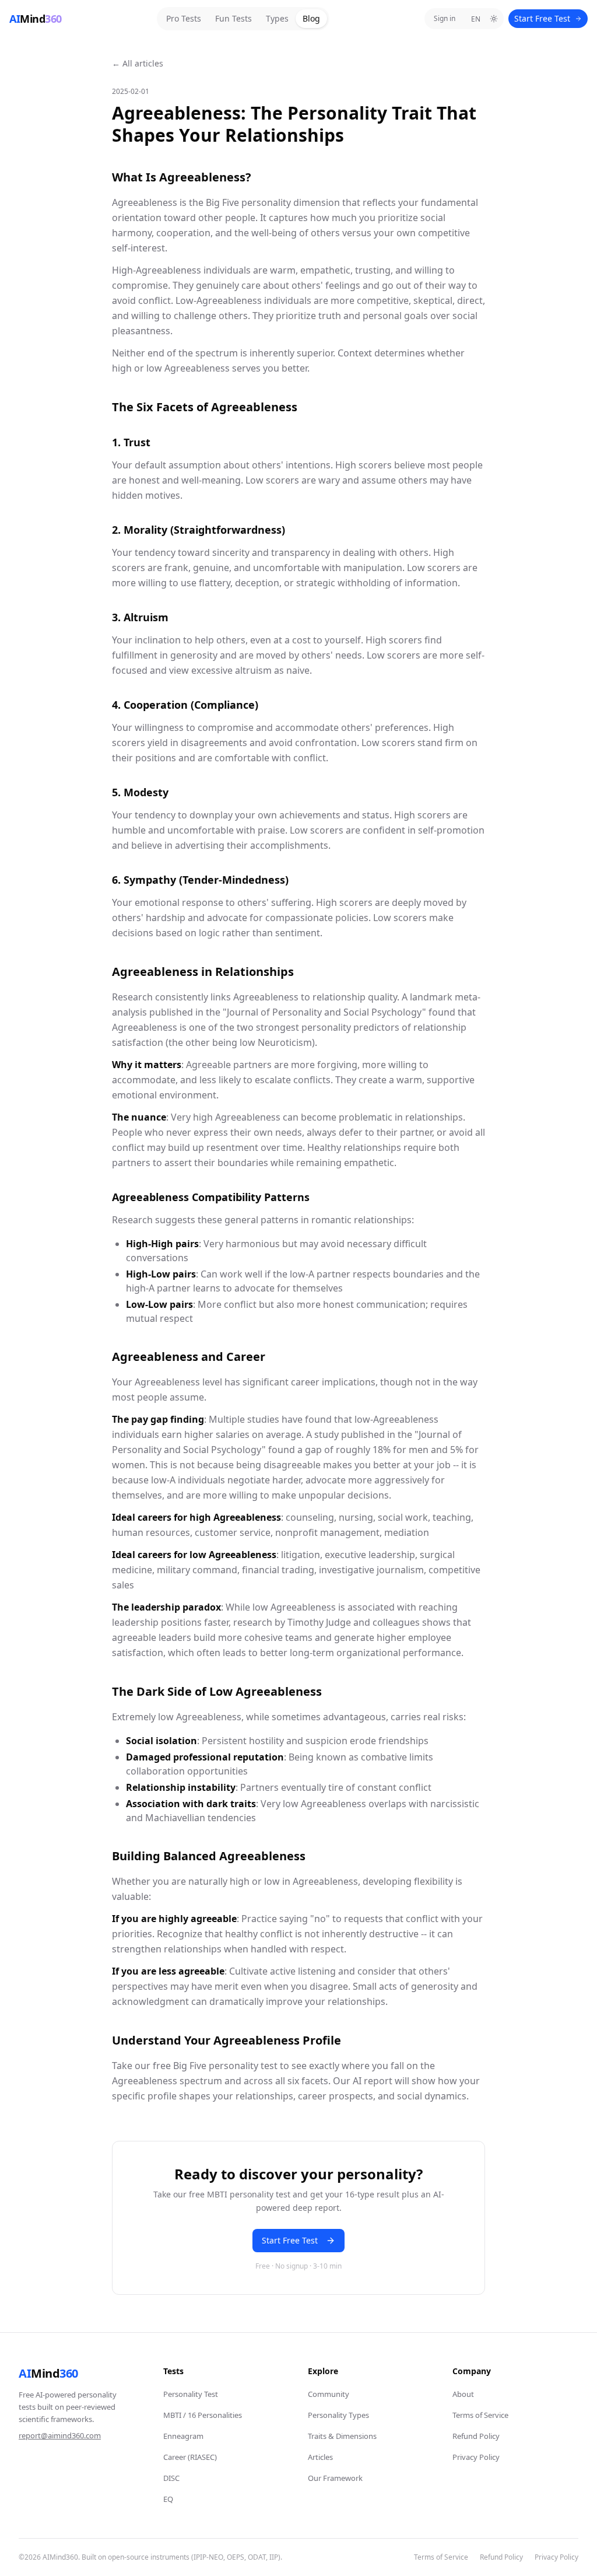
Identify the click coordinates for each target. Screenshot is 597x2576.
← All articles (138, 63)
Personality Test (191, 2394)
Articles (320, 2457)
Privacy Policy (476, 2457)
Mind (48, 2373)
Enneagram (183, 2436)
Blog (311, 18)
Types (277, 18)
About (463, 2394)
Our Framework (335, 2478)
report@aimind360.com (60, 2435)
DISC (171, 2478)
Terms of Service (480, 2415)
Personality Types (338, 2415)
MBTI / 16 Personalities (203, 2415)
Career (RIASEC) (190, 2457)
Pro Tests (184, 18)
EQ (168, 2499)
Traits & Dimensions (342, 2436)
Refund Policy (476, 2436)
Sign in (445, 18)
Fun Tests (233, 18)
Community (329, 2394)
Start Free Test (542, 18)
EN (476, 19)
